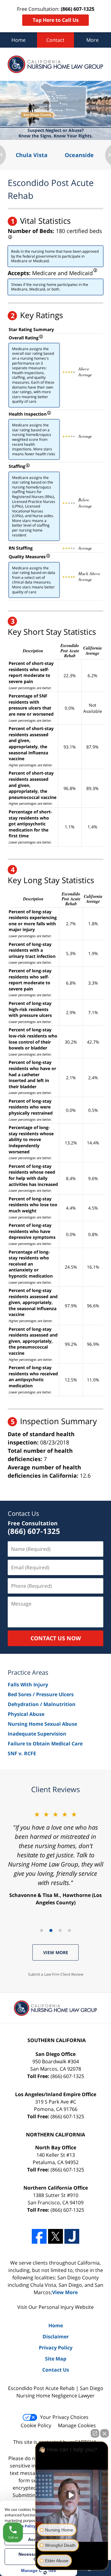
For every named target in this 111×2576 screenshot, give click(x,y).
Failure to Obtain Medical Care (45, 1744)
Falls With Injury (28, 1685)
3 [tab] (60, 1930)
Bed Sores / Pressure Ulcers (41, 1694)
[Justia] (72, 2236)
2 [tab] (51, 1930)
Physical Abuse (26, 1714)
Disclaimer (56, 2337)
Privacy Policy (56, 2348)
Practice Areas (28, 1672)
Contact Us (23, 1513)
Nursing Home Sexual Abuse (42, 1724)
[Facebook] (39, 2236)
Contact (55, 40)
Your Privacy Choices (64, 2417)
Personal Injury (56, 2307)
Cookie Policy (36, 2425)
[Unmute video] (72, 2495)
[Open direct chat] (95, 2433)
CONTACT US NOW (56, 1638)
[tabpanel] (55, 1858)
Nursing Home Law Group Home (55, 64)
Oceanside (79, 155)
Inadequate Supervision (37, 1734)
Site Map (56, 2359)
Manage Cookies (77, 2425)
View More (56, 1952)
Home (18, 40)
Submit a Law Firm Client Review (56, 1974)
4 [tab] (69, 1930)
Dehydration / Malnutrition (42, 1704)
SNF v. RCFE (22, 1753)
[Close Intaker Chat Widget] (105, 2433)
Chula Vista (32, 155)
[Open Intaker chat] (45, 2573)
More (92, 40)
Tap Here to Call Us (56, 20)
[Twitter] (55, 2236)
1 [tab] (42, 1930)
